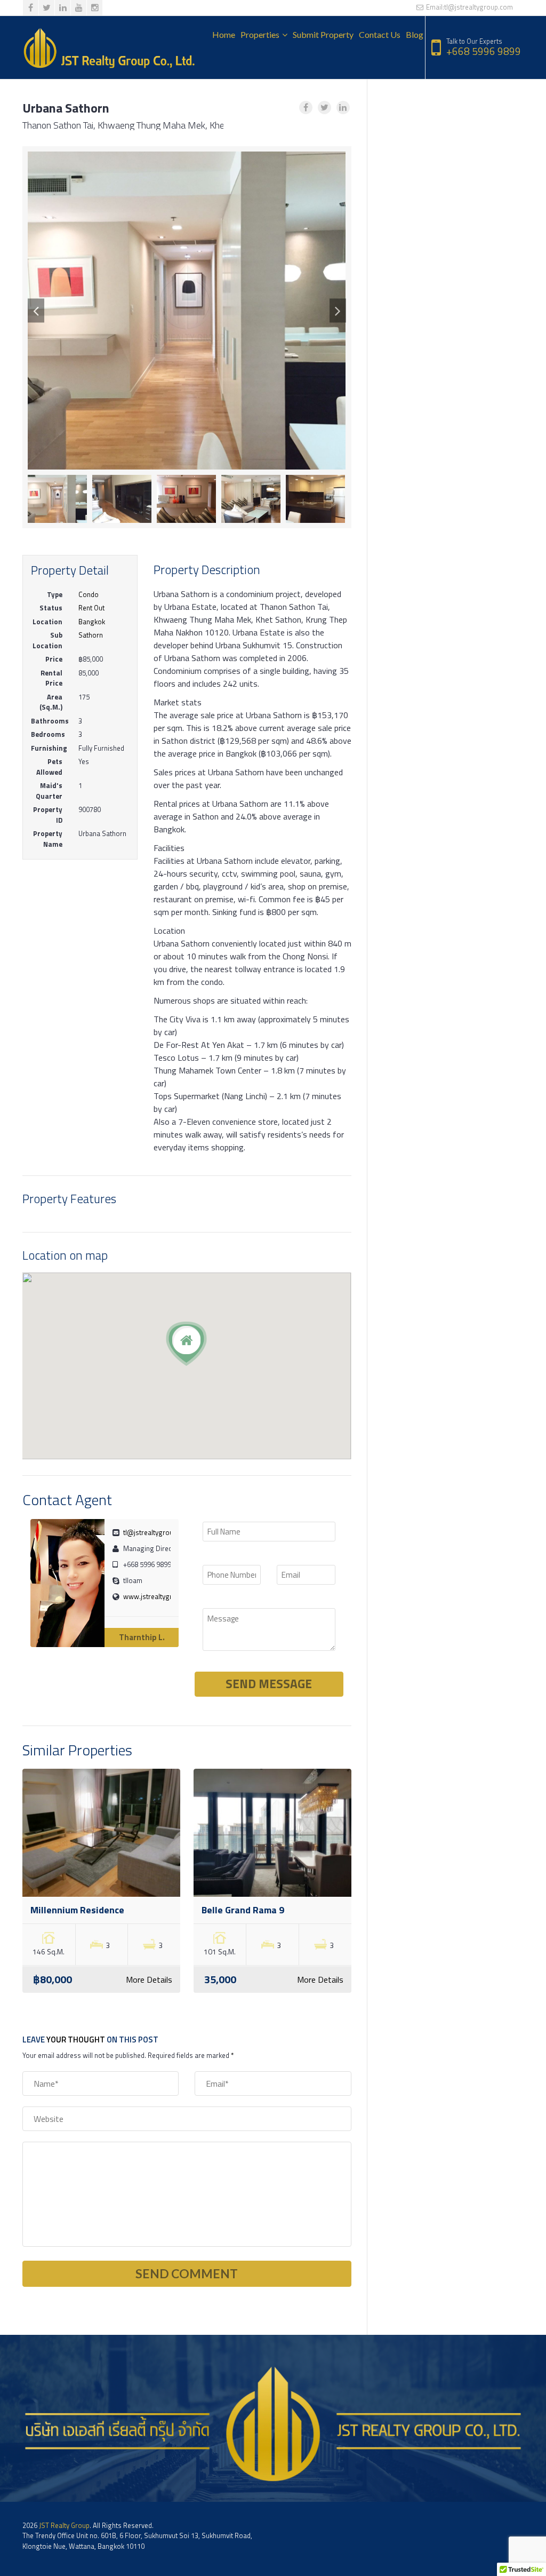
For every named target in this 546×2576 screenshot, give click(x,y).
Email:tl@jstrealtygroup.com (469, 7)
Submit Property (323, 34)
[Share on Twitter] (324, 108)
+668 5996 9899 (484, 51)
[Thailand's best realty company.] (109, 48)
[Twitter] (47, 8)
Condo (89, 594)
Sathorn (91, 635)
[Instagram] (95, 8)
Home (224, 34)
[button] (36, 311)
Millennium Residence (77, 1910)
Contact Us (380, 34)
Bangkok (92, 622)
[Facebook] (31, 8)
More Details (149, 1979)
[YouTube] (79, 8)
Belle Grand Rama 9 (243, 1910)
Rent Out (91, 608)
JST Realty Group (64, 2525)
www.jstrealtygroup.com (161, 1596)
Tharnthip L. (142, 1637)
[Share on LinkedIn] (343, 108)
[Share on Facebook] (306, 108)
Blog (415, 34)
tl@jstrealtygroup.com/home (168, 1532)
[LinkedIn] (63, 8)
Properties (260, 34)
